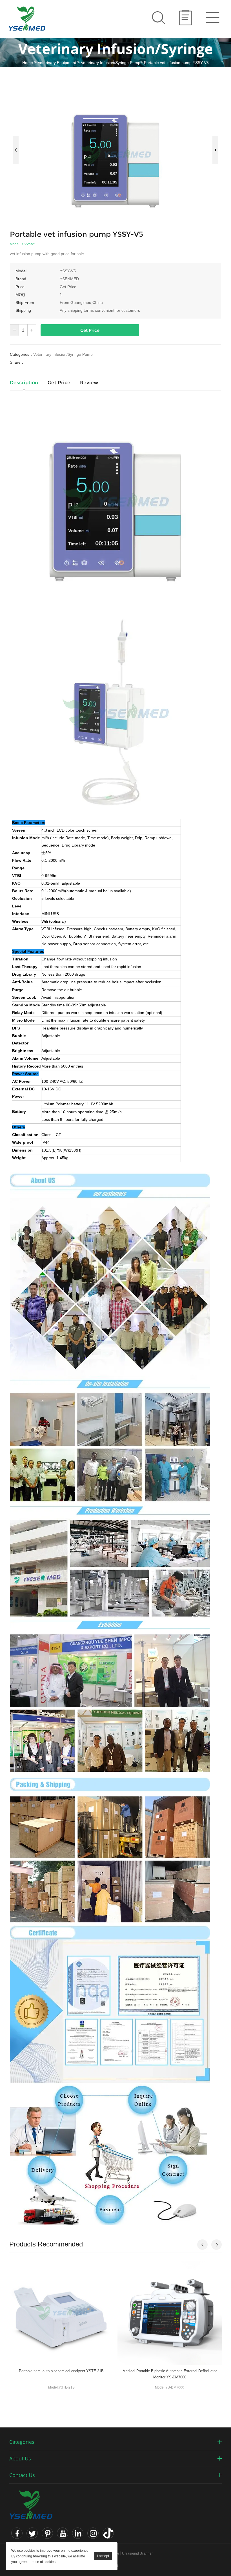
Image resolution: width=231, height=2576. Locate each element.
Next (215, 150)
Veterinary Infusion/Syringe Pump (111, 63)
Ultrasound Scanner (137, 2553)
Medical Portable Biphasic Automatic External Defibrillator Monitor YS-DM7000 (170, 2374)
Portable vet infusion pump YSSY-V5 (176, 63)
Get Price (90, 330)
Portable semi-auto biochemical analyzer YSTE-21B (61, 2371)
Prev (16, 150)
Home (28, 63)
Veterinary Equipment (57, 63)
